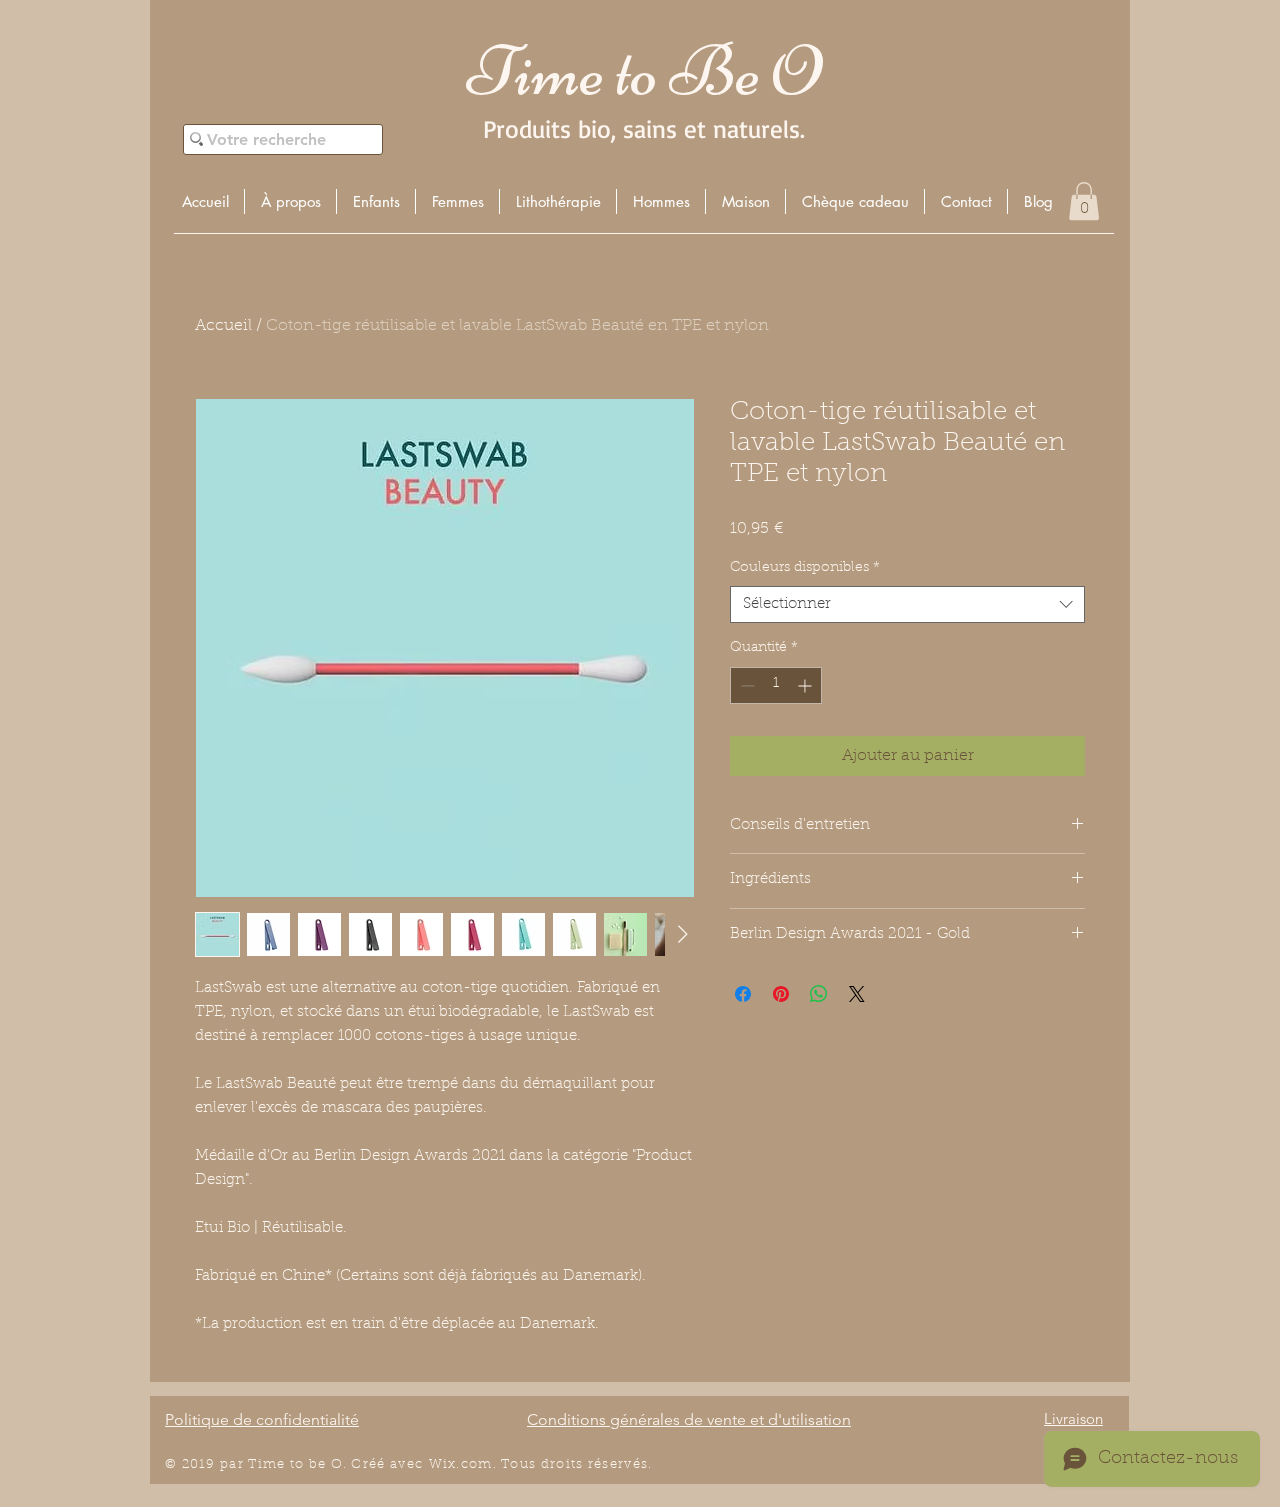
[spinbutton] (776, 685)
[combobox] (907, 605)
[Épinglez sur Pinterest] (781, 994)
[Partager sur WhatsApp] (819, 994)
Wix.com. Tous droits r (512, 1464)
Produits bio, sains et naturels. (644, 128)
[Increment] (806, 685)
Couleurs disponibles (805, 568)
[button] (375, 201)
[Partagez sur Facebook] (743, 994)
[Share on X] (857, 994)
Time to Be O (644, 71)
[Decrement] (745, 685)
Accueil (223, 326)
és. (643, 1464)
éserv (613, 1464)
